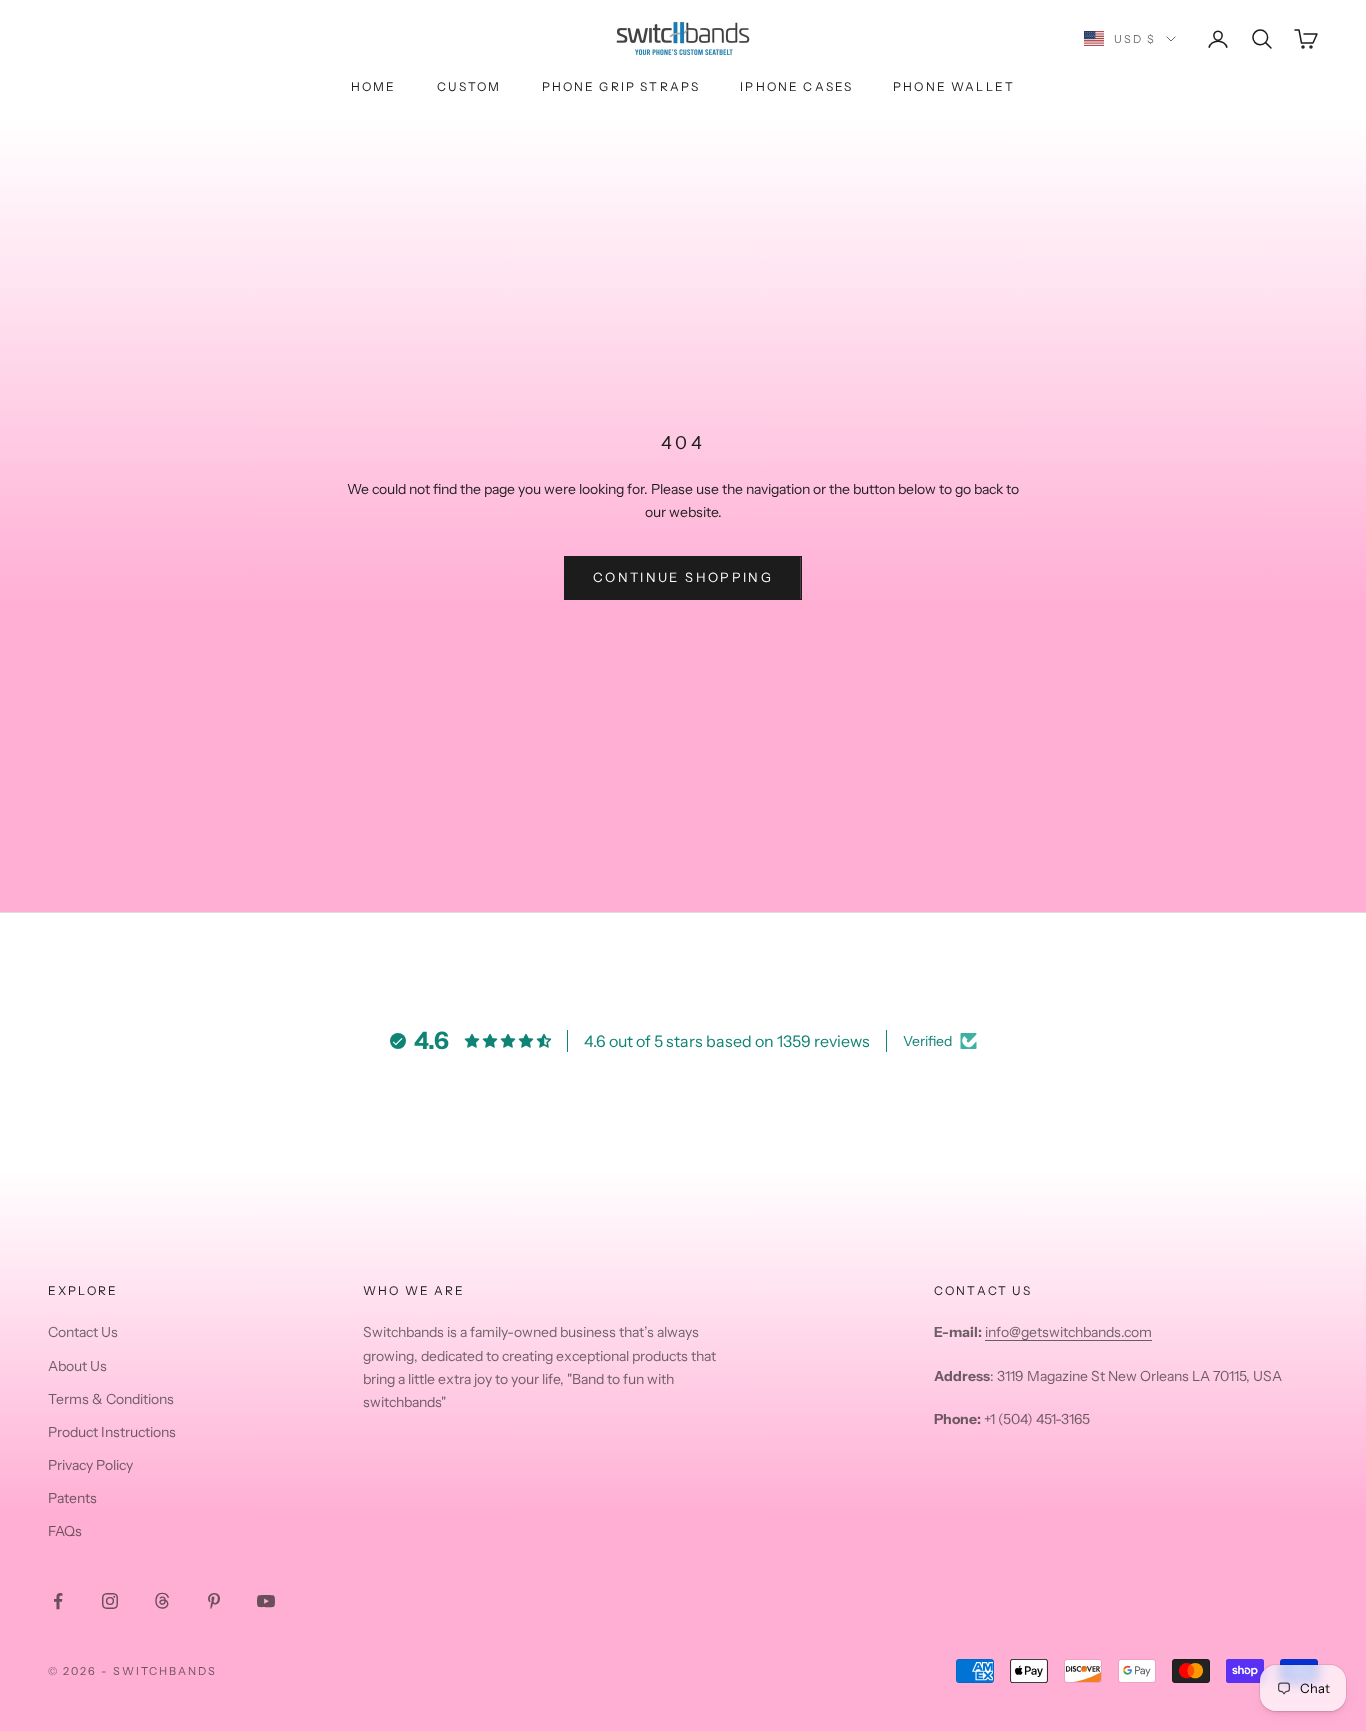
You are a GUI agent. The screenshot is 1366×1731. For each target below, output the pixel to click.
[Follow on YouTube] (266, 1601)
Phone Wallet (954, 86)
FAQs (65, 1531)
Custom (469, 86)
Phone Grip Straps (621, 86)
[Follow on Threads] (162, 1601)
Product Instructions (112, 1432)
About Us (77, 1366)
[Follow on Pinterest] (214, 1601)
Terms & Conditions (111, 1399)
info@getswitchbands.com (1068, 1332)
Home (374, 86)
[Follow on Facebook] (58, 1601)
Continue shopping (683, 577)
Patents (72, 1498)
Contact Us (83, 1332)
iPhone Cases (796, 86)
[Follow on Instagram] (110, 1601)
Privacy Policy (90, 1465)
